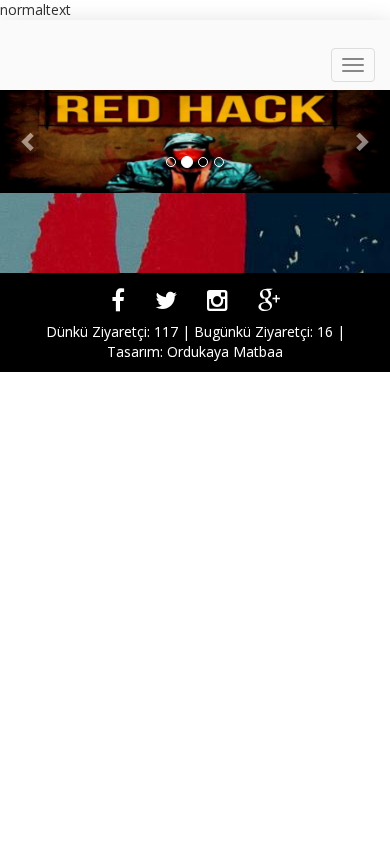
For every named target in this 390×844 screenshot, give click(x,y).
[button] (29, 141)
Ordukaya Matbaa (225, 351)
